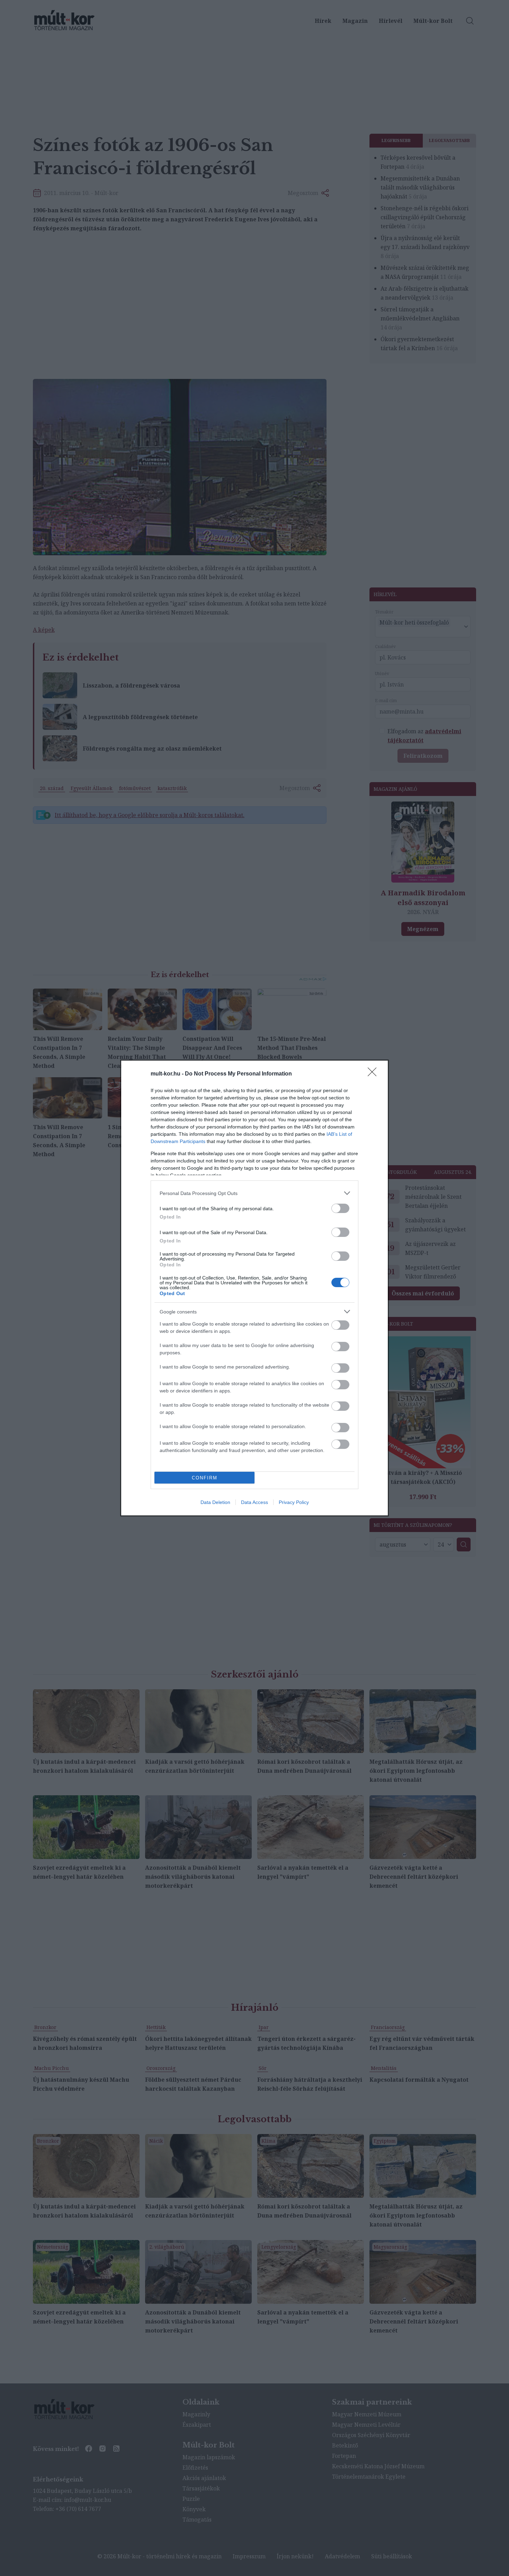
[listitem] (254, 1193)
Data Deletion (215, 1502)
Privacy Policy (294, 1502)
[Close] (374, 1074)
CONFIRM (205, 1478)
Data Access (254, 1502)
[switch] (340, 1208)
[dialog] (254, 1288)
